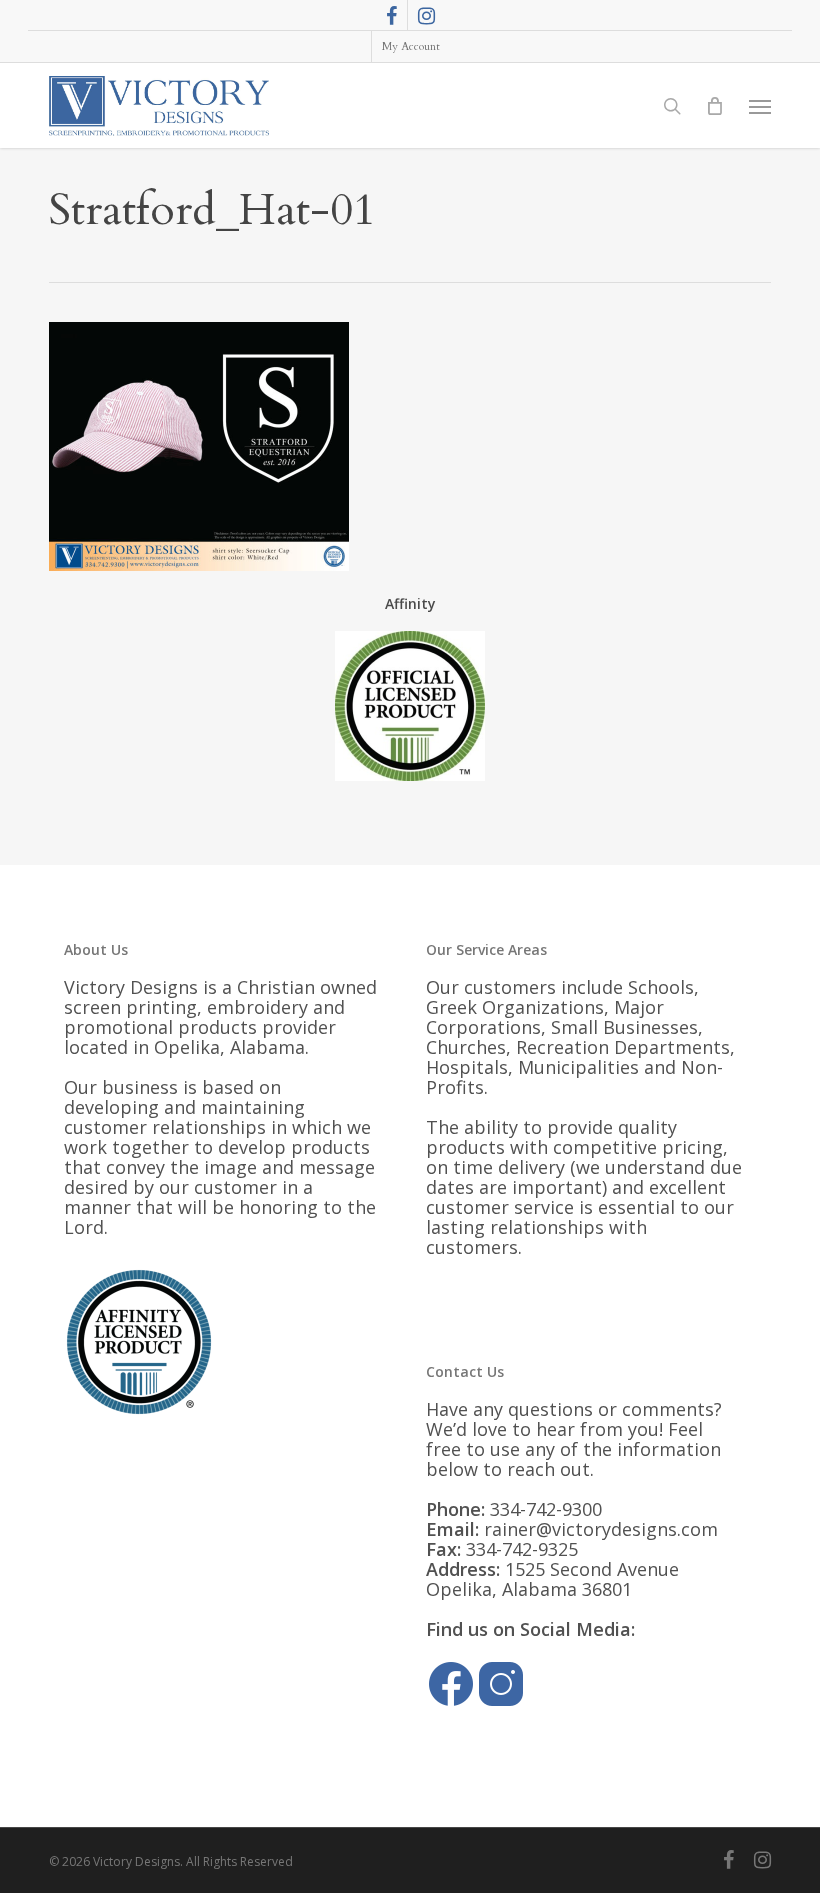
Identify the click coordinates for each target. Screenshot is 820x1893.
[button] (760, 106)
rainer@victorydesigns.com (601, 1529)
